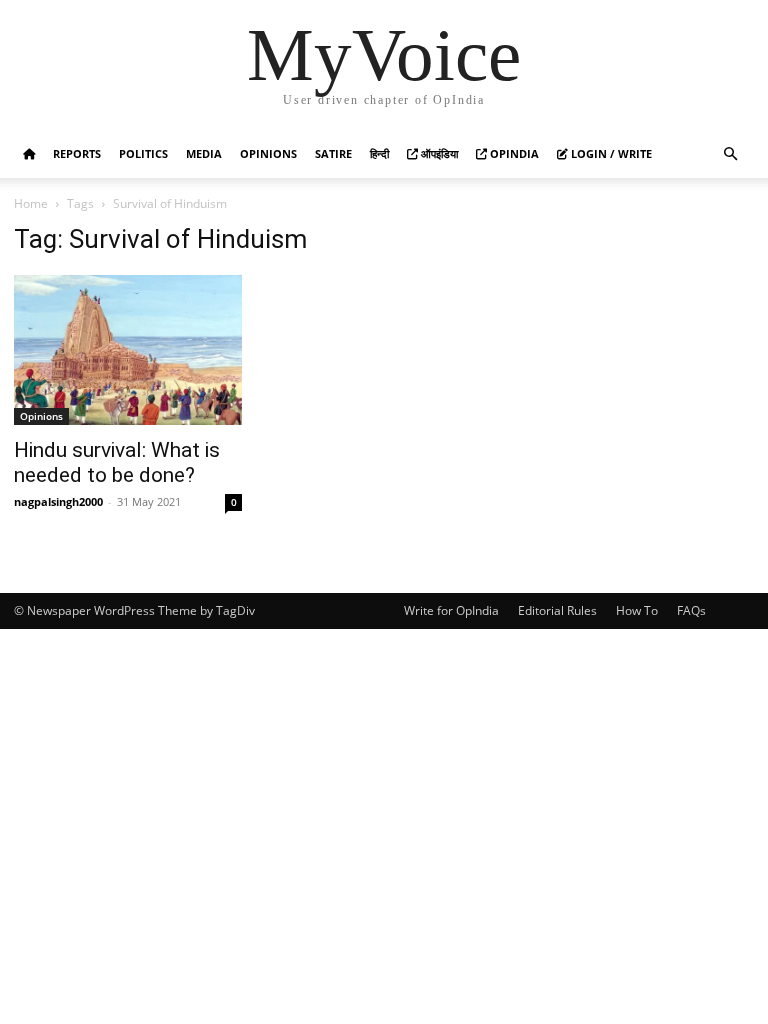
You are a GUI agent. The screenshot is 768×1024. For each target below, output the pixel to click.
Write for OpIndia (451, 610)
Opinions (268, 153)
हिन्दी (379, 153)
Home (31, 203)
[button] (730, 154)
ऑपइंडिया (438, 153)
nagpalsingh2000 (58, 501)
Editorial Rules (557, 610)
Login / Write (610, 153)
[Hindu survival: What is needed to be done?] (128, 350)
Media (204, 153)
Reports (77, 153)
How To (637, 610)
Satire (333, 153)
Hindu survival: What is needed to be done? (117, 462)
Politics (143, 153)
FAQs (691, 610)
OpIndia (513, 153)
